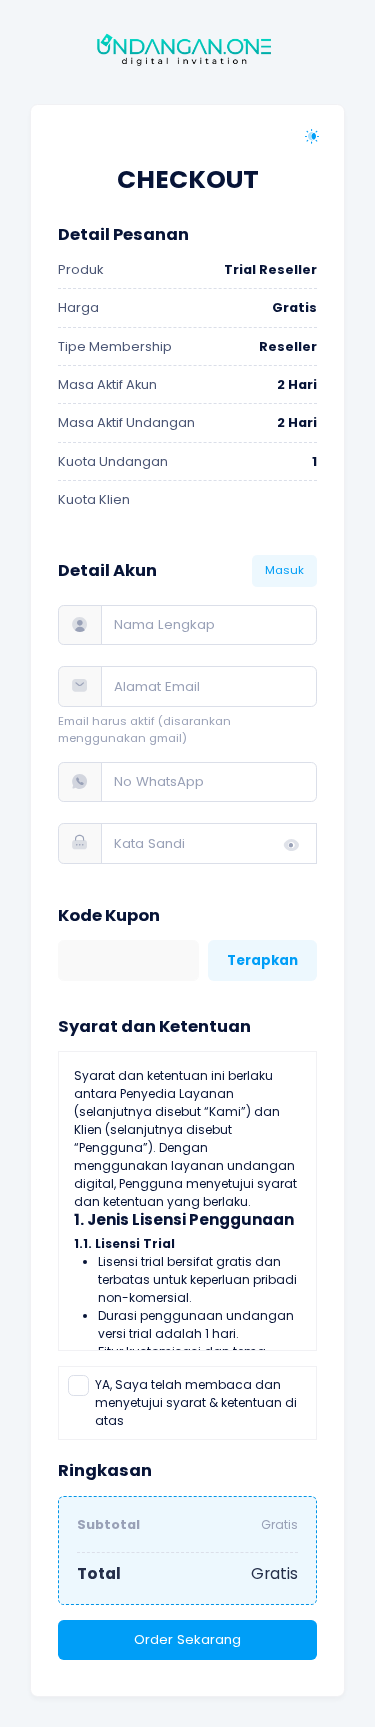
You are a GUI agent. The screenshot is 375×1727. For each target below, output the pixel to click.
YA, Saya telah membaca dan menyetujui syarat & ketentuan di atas (196, 1402)
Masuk (284, 570)
